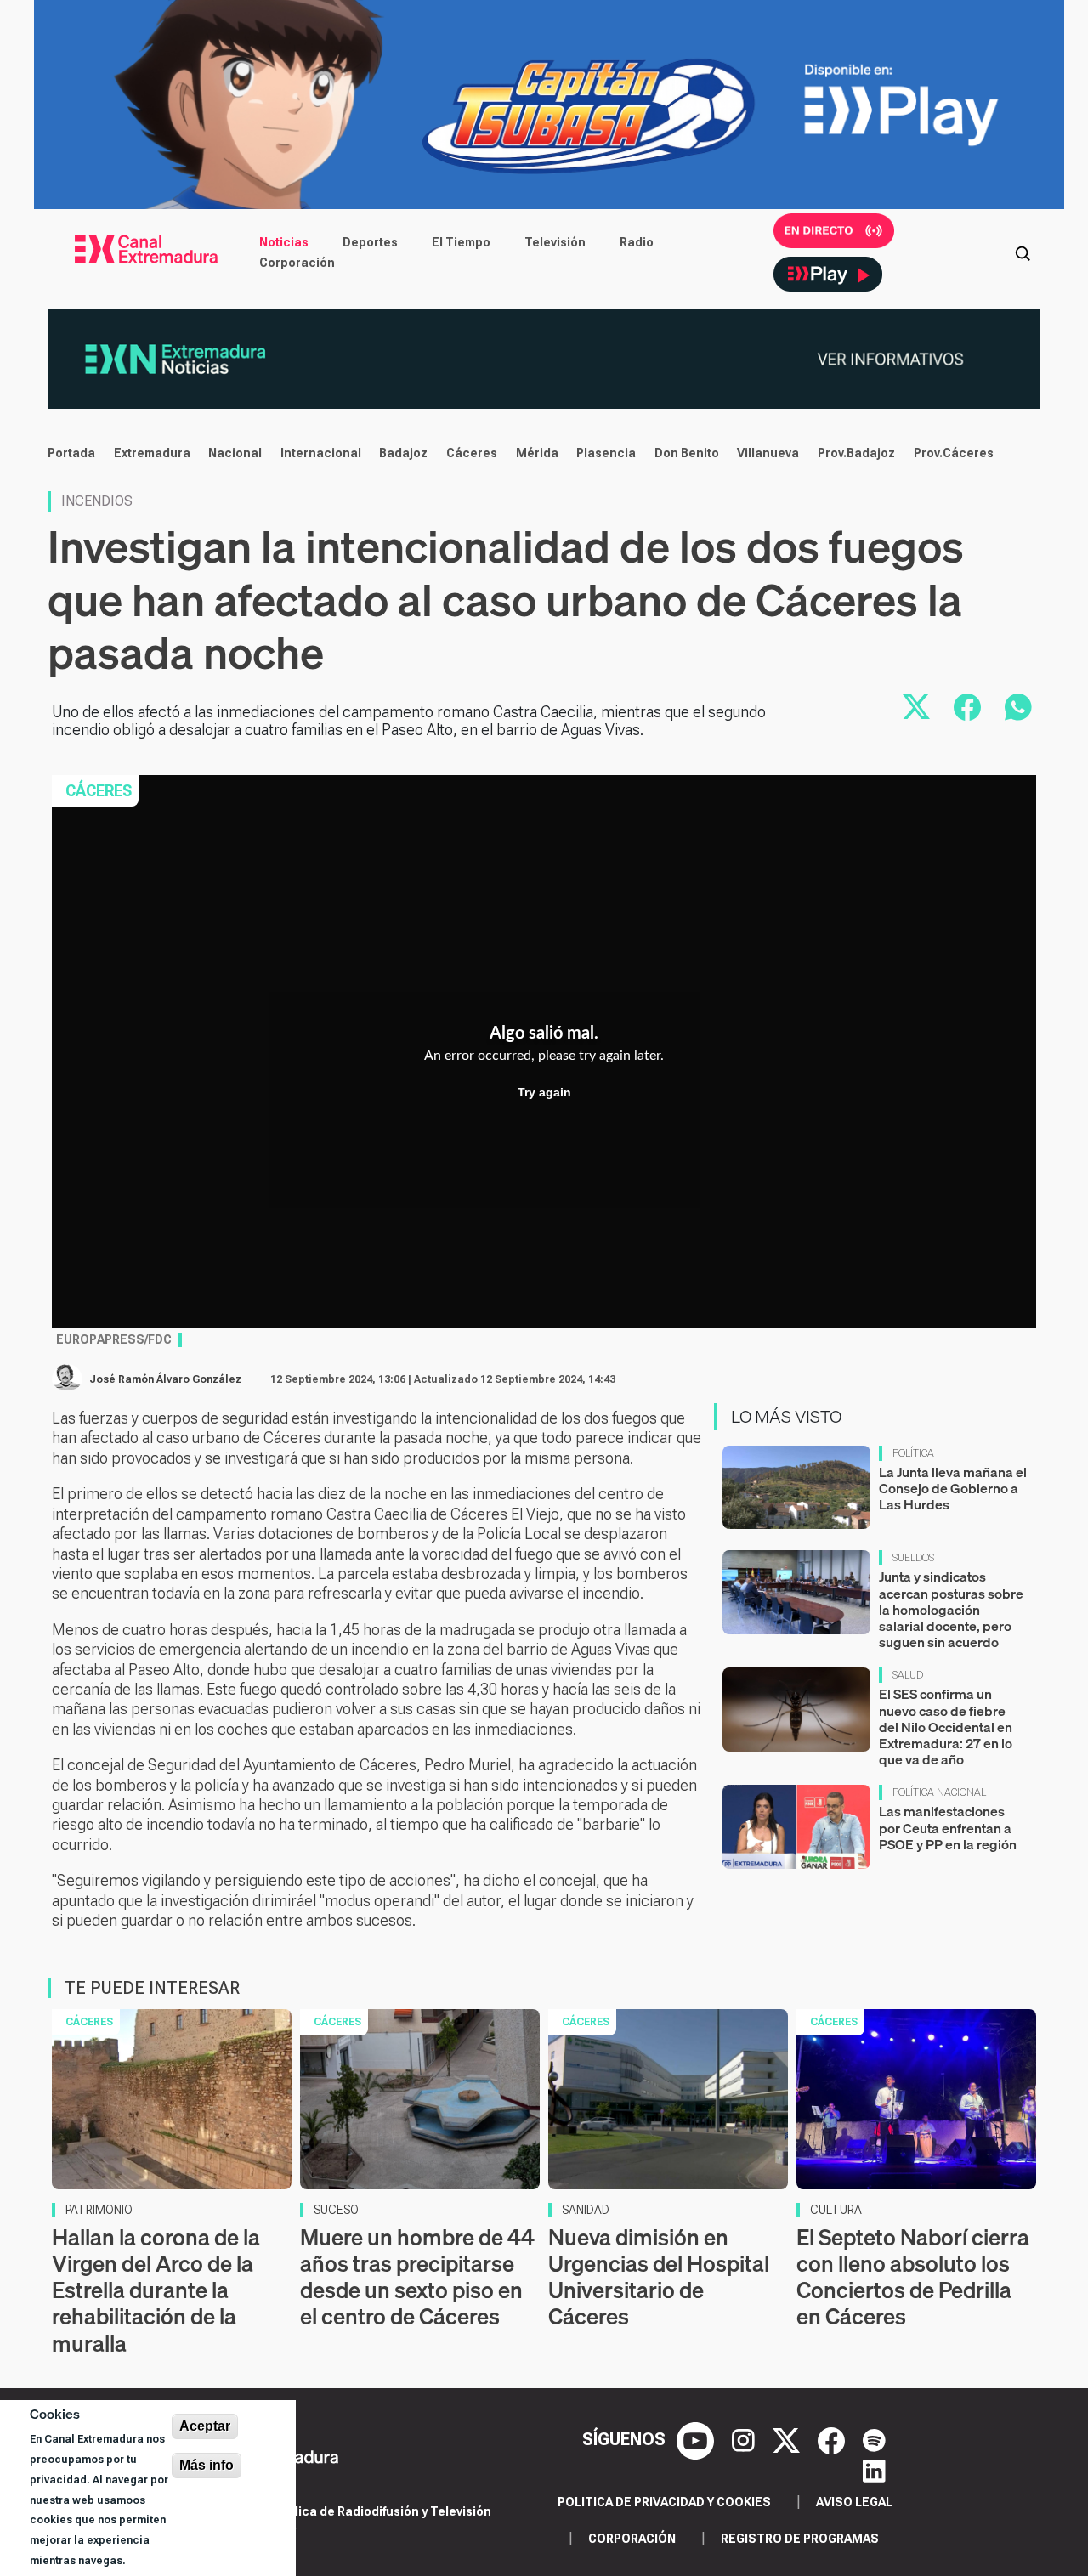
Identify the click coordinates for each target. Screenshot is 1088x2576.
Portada (71, 453)
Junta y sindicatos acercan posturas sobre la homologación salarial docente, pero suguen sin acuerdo (951, 1609)
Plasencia (606, 453)
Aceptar (205, 2426)
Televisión (555, 242)
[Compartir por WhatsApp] (1018, 707)
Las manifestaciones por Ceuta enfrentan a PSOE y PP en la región (948, 1827)
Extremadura (152, 453)
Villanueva (768, 453)
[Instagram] (745, 2439)
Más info (207, 2465)
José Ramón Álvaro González (165, 1379)
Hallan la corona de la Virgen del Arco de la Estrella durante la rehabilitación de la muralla (156, 2290)
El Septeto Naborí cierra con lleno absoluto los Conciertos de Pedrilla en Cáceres (913, 2277)
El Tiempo (461, 242)
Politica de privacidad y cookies (664, 2502)
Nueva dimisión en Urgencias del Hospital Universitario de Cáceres (659, 2277)
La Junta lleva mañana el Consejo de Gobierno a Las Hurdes (953, 1488)
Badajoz (403, 453)
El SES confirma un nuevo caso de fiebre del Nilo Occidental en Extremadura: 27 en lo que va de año (946, 1727)
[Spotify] (874, 2439)
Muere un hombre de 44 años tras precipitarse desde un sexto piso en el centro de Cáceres (417, 2277)
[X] (788, 2439)
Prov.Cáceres (954, 453)
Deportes (370, 242)
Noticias (284, 242)
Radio (637, 242)
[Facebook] (833, 2439)
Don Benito (687, 453)
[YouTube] (697, 2439)
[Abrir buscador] (1023, 252)
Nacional (235, 453)
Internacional (321, 453)
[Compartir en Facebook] (967, 707)
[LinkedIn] (874, 2470)
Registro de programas (800, 2539)
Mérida (537, 453)
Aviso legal (854, 2502)
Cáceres (472, 453)
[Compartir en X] (916, 707)
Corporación (297, 263)
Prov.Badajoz (856, 453)
